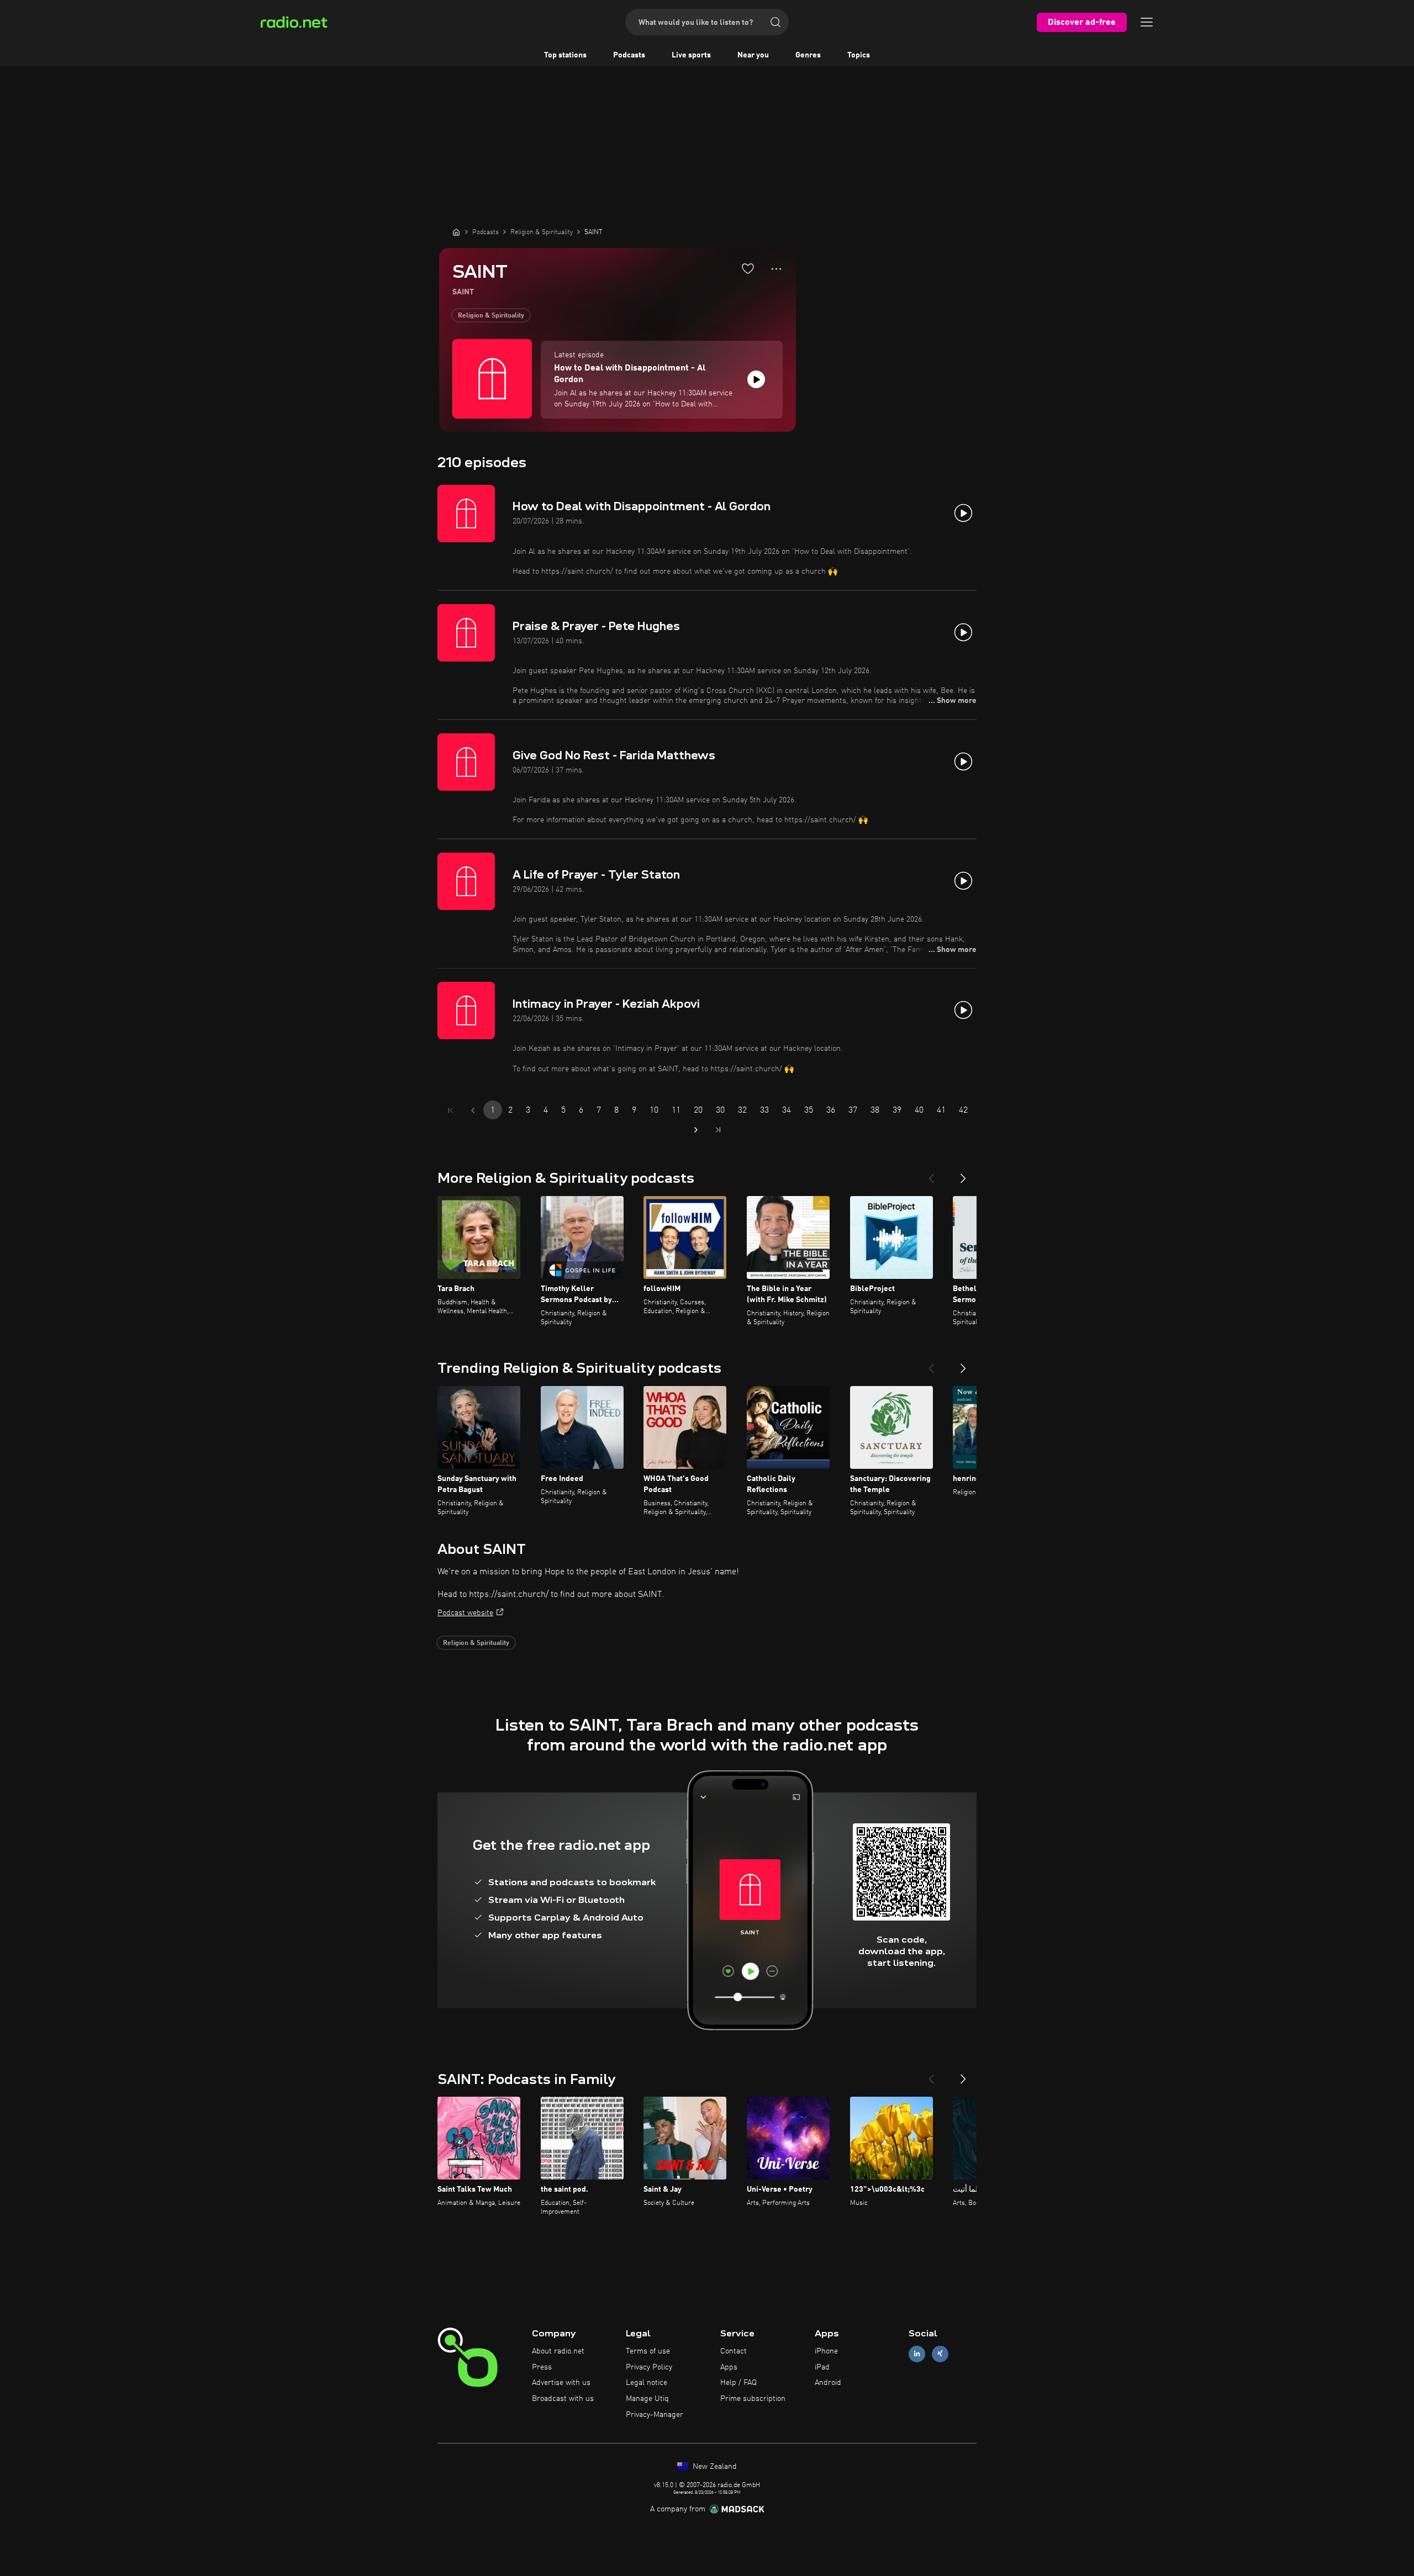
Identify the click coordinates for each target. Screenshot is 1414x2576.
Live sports (691, 55)
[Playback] (756, 379)
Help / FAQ (738, 2383)
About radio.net (558, 2351)
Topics (859, 55)
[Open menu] (1147, 22)
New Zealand (714, 2467)
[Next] (963, 1174)
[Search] (775, 22)
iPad (822, 2367)
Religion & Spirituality (491, 316)
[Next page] (696, 1130)
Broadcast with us (563, 2399)
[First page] (451, 1110)
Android (828, 2383)
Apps (729, 2367)
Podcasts (629, 55)
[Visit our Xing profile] (940, 2354)
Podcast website (465, 1613)
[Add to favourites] (748, 268)
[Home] (456, 232)
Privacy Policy (649, 2367)
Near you (753, 55)
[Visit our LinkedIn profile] (917, 2354)
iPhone (826, 2351)
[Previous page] (473, 1110)
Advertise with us (561, 2383)
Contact (734, 2351)
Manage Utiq (647, 2399)
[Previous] (931, 1174)
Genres (808, 55)
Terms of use (648, 2351)
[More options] (776, 269)
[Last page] (718, 1130)
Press (542, 2367)
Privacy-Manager (655, 2415)
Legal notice (647, 2383)
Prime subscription (753, 2399)
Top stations (565, 55)
